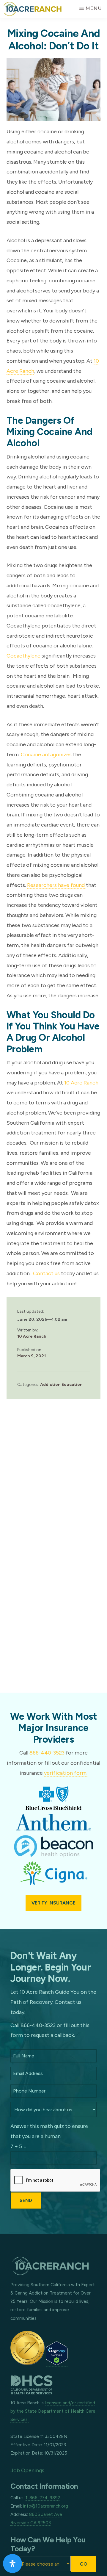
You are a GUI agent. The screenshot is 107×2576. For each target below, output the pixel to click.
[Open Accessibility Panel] (12, 2564)
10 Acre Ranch (81, 1083)
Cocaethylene (24, 656)
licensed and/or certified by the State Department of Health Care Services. (53, 2411)
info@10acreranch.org (46, 2506)
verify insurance (53, 1903)
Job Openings (27, 2470)
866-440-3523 (47, 1753)
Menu (94, 8)
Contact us (46, 1273)
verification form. (66, 1773)
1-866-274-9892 (43, 2498)
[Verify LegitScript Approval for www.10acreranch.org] (57, 2363)
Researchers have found (56, 885)
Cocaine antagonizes (47, 755)
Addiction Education (61, 1385)
